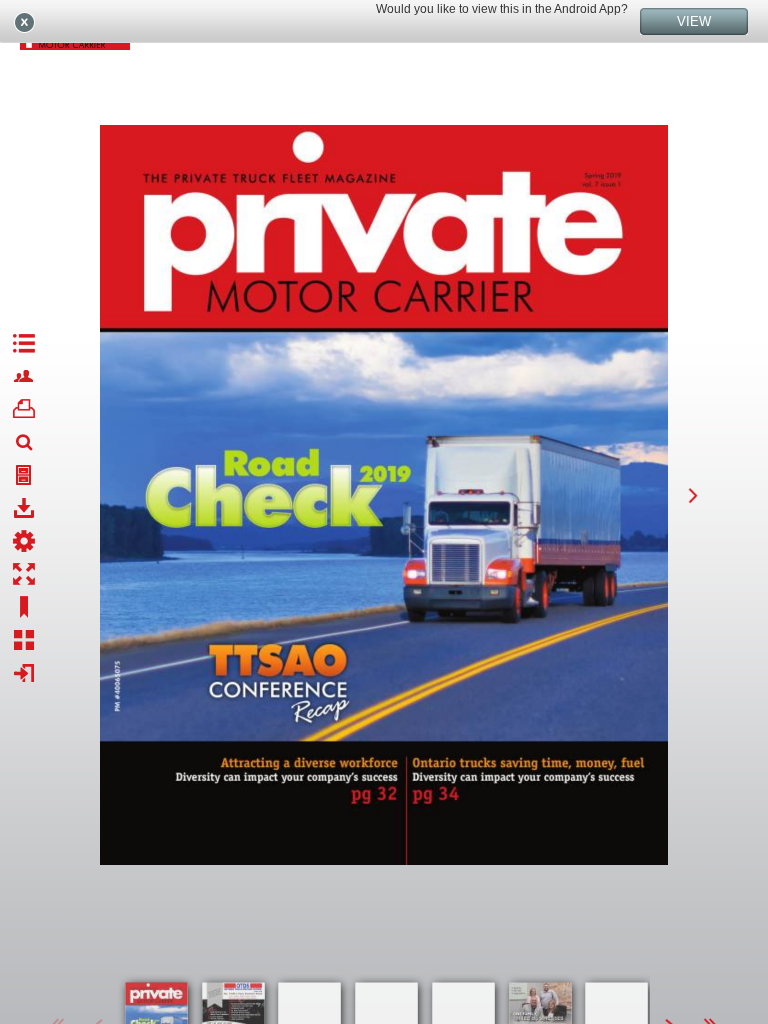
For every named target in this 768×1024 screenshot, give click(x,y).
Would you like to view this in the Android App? (502, 9)
